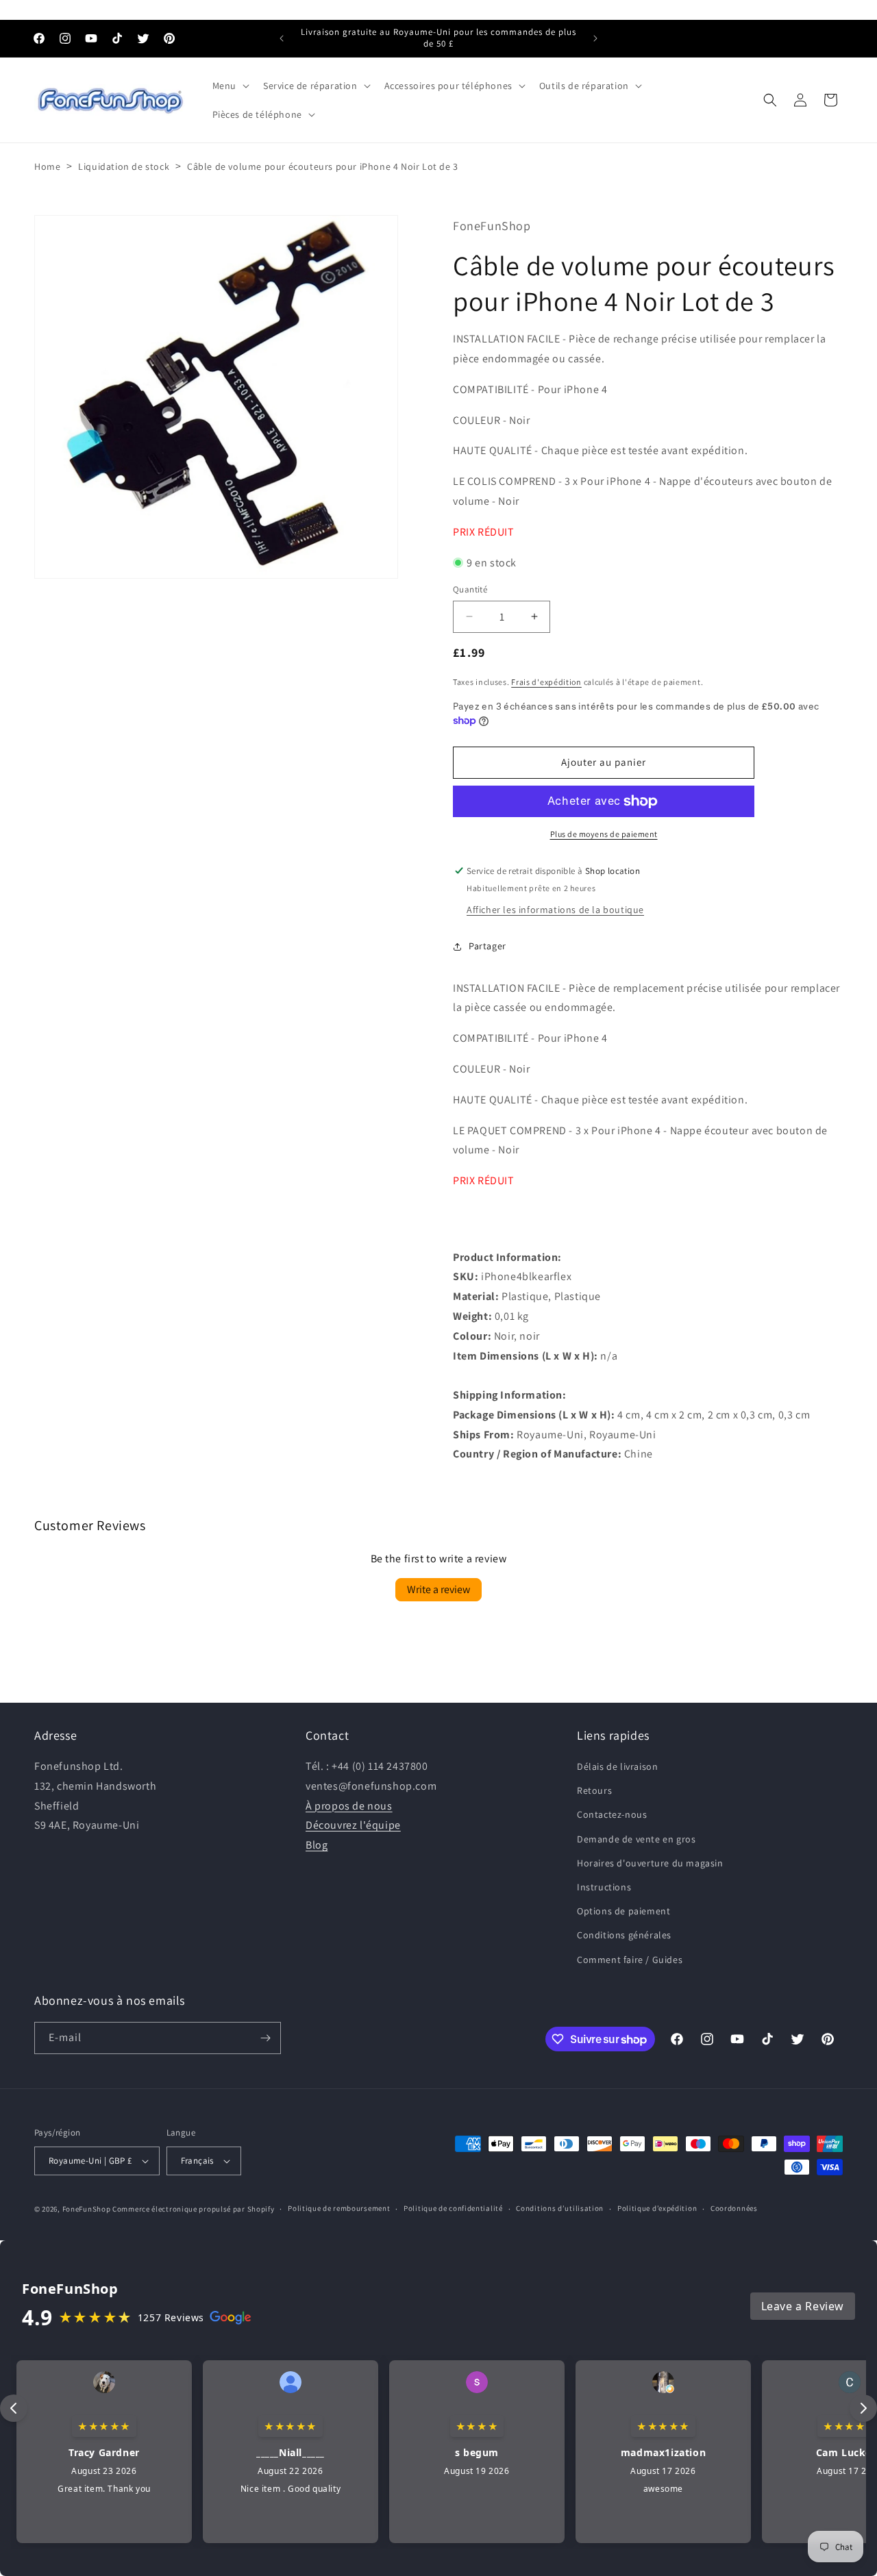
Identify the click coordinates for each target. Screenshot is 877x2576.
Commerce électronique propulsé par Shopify (193, 2209)
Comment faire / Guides (630, 1960)
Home (47, 166)
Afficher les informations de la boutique (555, 910)
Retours (594, 1790)
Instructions (604, 1887)
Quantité (470, 589)
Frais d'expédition (546, 682)
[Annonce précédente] (282, 38)
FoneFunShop (87, 2209)
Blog (317, 1845)
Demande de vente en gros (636, 1839)
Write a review (438, 1589)
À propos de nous (349, 1806)
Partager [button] (487, 946)
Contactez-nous (612, 1814)
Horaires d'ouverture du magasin (650, 1863)
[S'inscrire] (265, 2038)
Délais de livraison (617, 1766)
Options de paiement (623, 1911)
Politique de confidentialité (453, 2208)
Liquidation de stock (124, 166)
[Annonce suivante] (595, 38)
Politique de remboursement (339, 2208)
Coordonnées (734, 2208)
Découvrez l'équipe (353, 1825)
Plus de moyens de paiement (604, 834)
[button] (230, 86)
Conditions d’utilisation (560, 2208)
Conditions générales (624, 1935)
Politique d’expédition (657, 2208)
